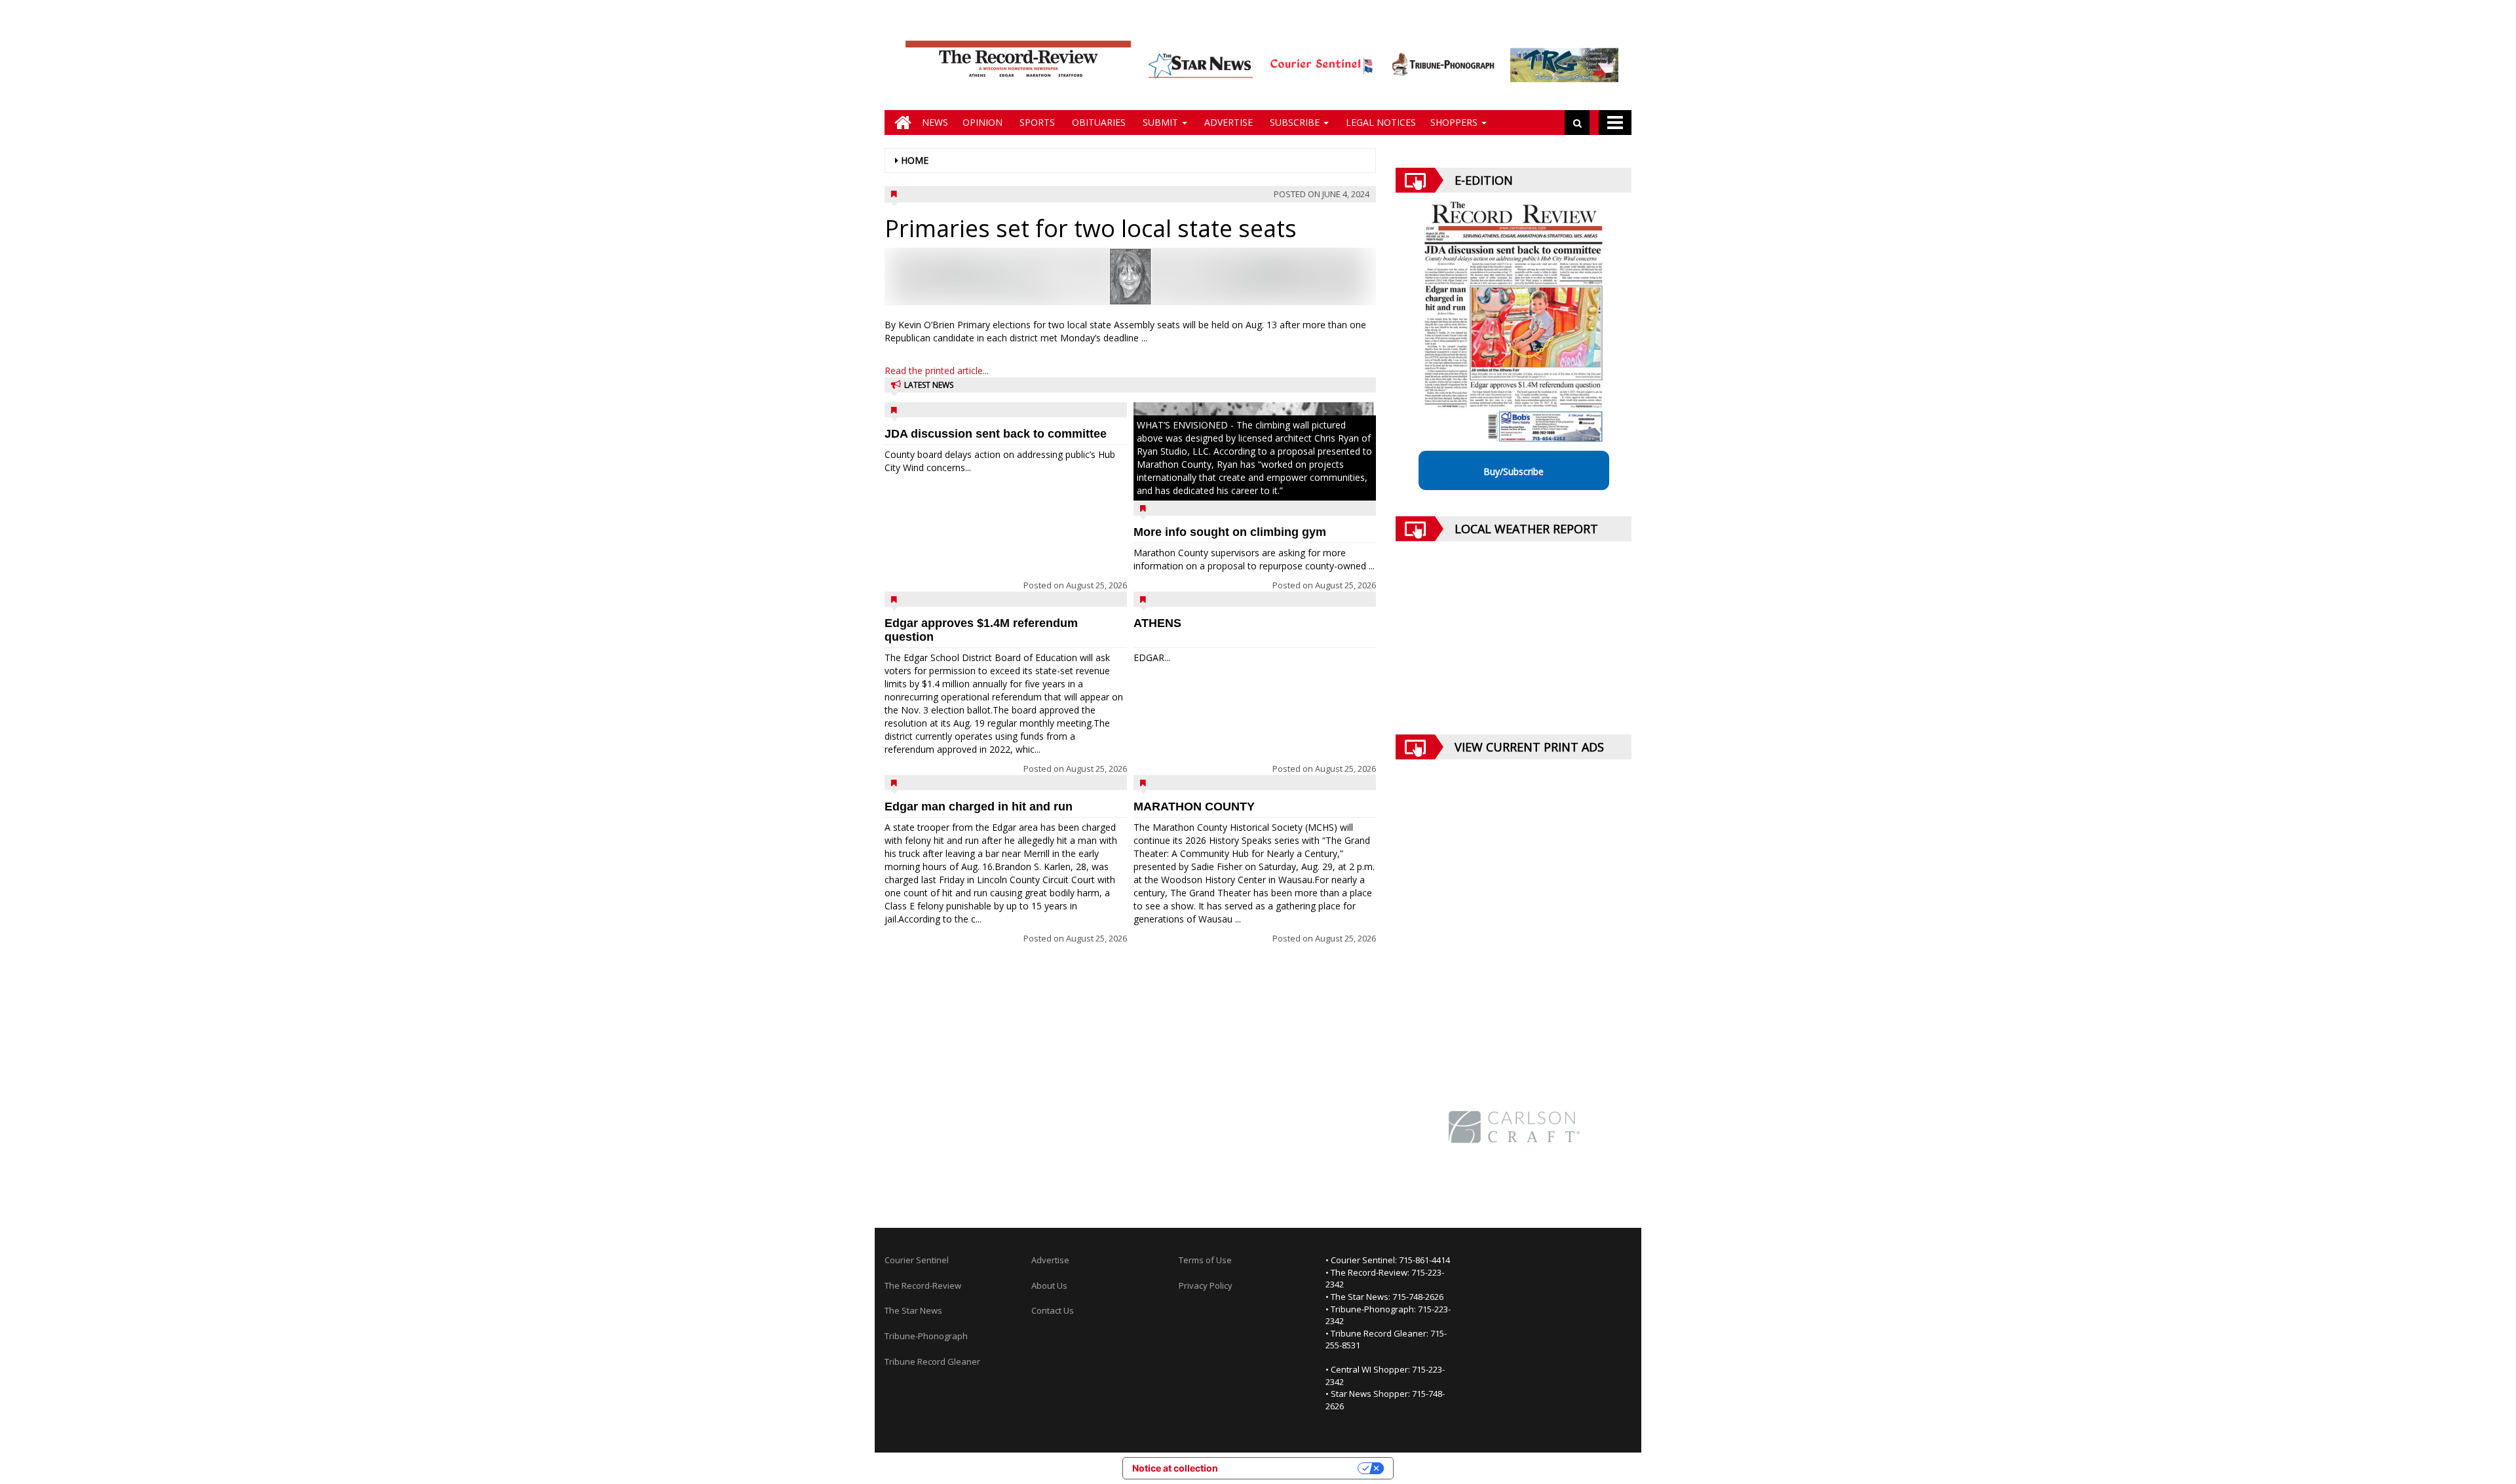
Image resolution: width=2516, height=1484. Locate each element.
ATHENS (1157, 623)
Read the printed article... (937, 371)
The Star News (913, 1310)
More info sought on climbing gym (1230, 532)
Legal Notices (1380, 122)
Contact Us (1053, 1310)
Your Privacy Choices (1293, 1468)
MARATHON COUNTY (1194, 807)
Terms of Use (1205, 1260)
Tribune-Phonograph (926, 1336)
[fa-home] (900, 123)
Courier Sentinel (917, 1260)
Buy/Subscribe (1514, 471)
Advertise (1227, 122)
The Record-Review (923, 1285)
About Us (1049, 1285)
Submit (1160, 122)
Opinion (982, 122)
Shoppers (1455, 122)
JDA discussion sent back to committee (996, 434)
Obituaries (1097, 122)
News (935, 122)
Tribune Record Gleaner (932, 1361)
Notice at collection (1175, 1468)
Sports (1036, 122)
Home (915, 160)
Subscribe (1295, 122)
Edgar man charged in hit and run (979, 807)
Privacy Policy (1206, 1285)
